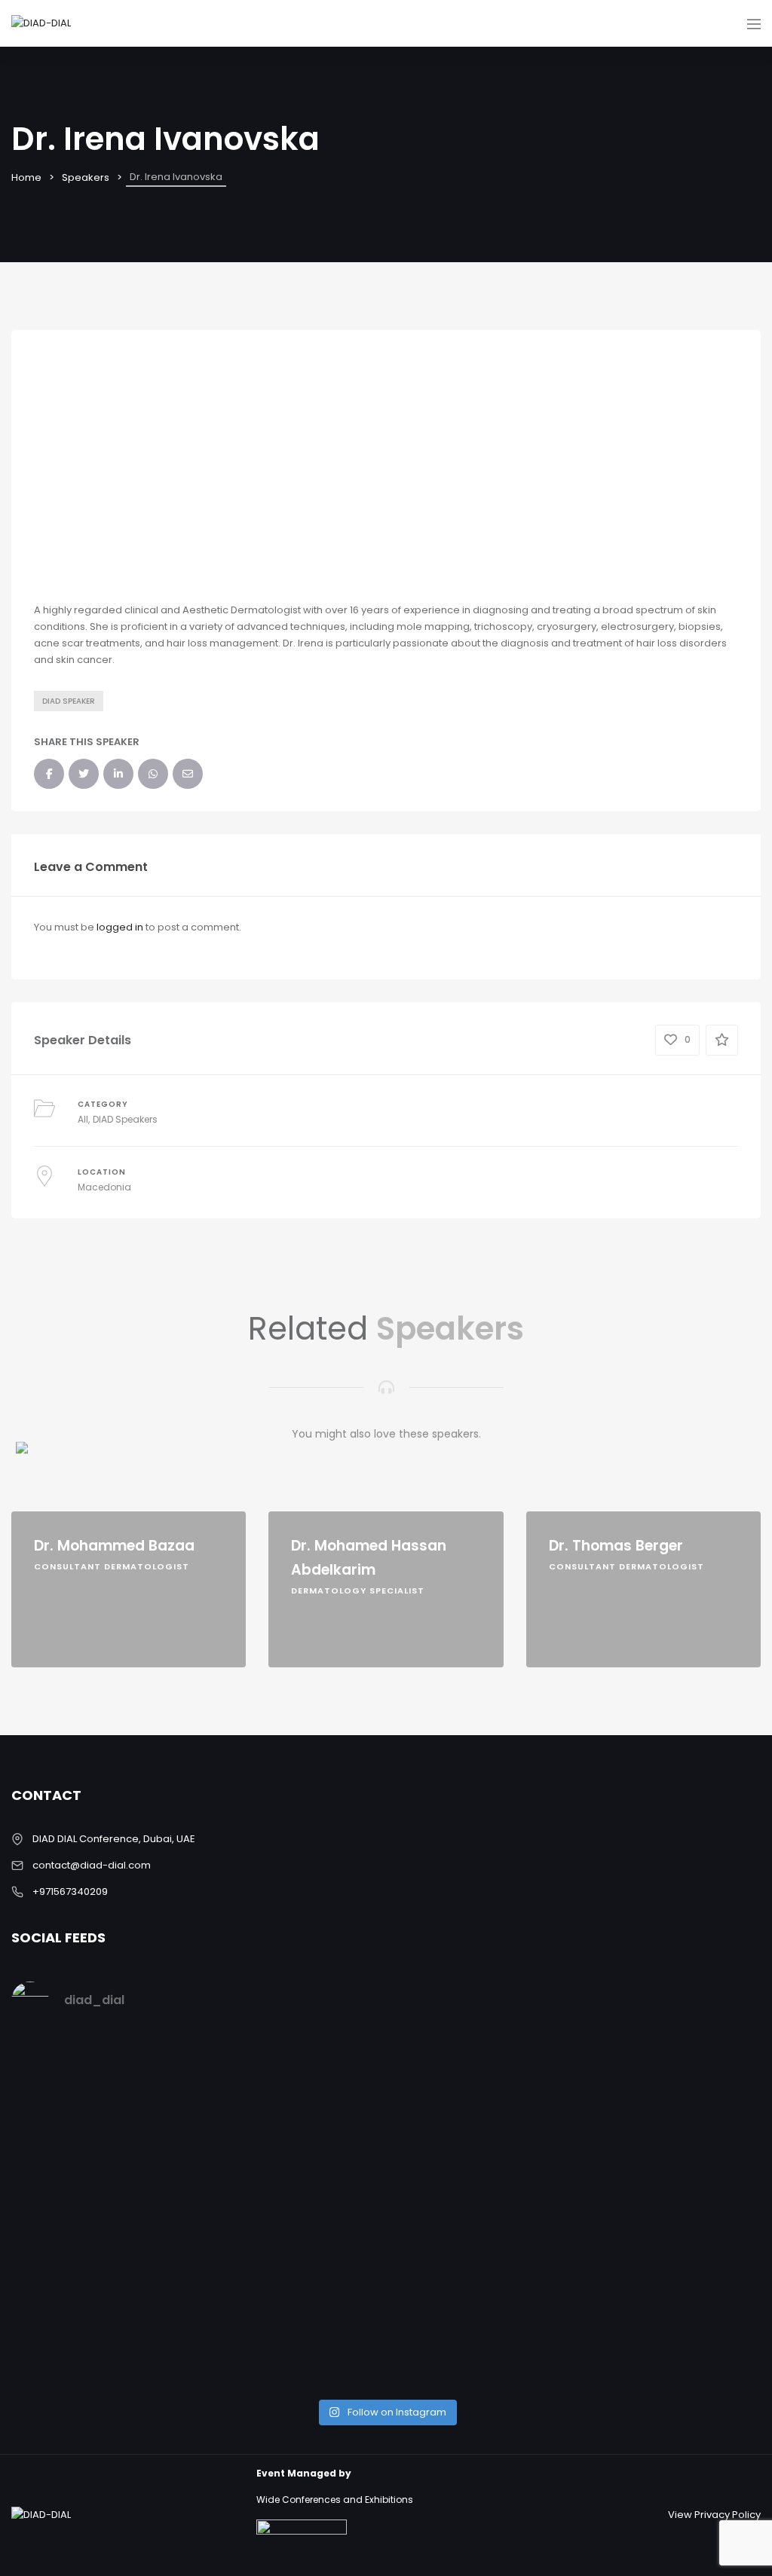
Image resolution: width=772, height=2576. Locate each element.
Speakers (86, 177)
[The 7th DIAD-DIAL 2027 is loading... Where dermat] (102, 2096)
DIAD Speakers (125, 1119)
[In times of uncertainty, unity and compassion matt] (481, 2137)
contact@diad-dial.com (92, 1865)
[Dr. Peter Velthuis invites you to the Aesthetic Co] (670, 2212)
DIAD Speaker (69, 701)
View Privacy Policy (714, 2515)
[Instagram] (39, 1182)
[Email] (39, 1341)
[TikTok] (39, 1447)
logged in (120, 927)
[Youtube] (39, 1395)
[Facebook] (39, 1129)
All (83, 1119)
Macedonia (104, 1187)
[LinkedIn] (39, 1288)
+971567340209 (70, 1892)
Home (26, 177)
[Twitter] (39, 1235)
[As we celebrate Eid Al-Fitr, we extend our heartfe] (291, 2137)
